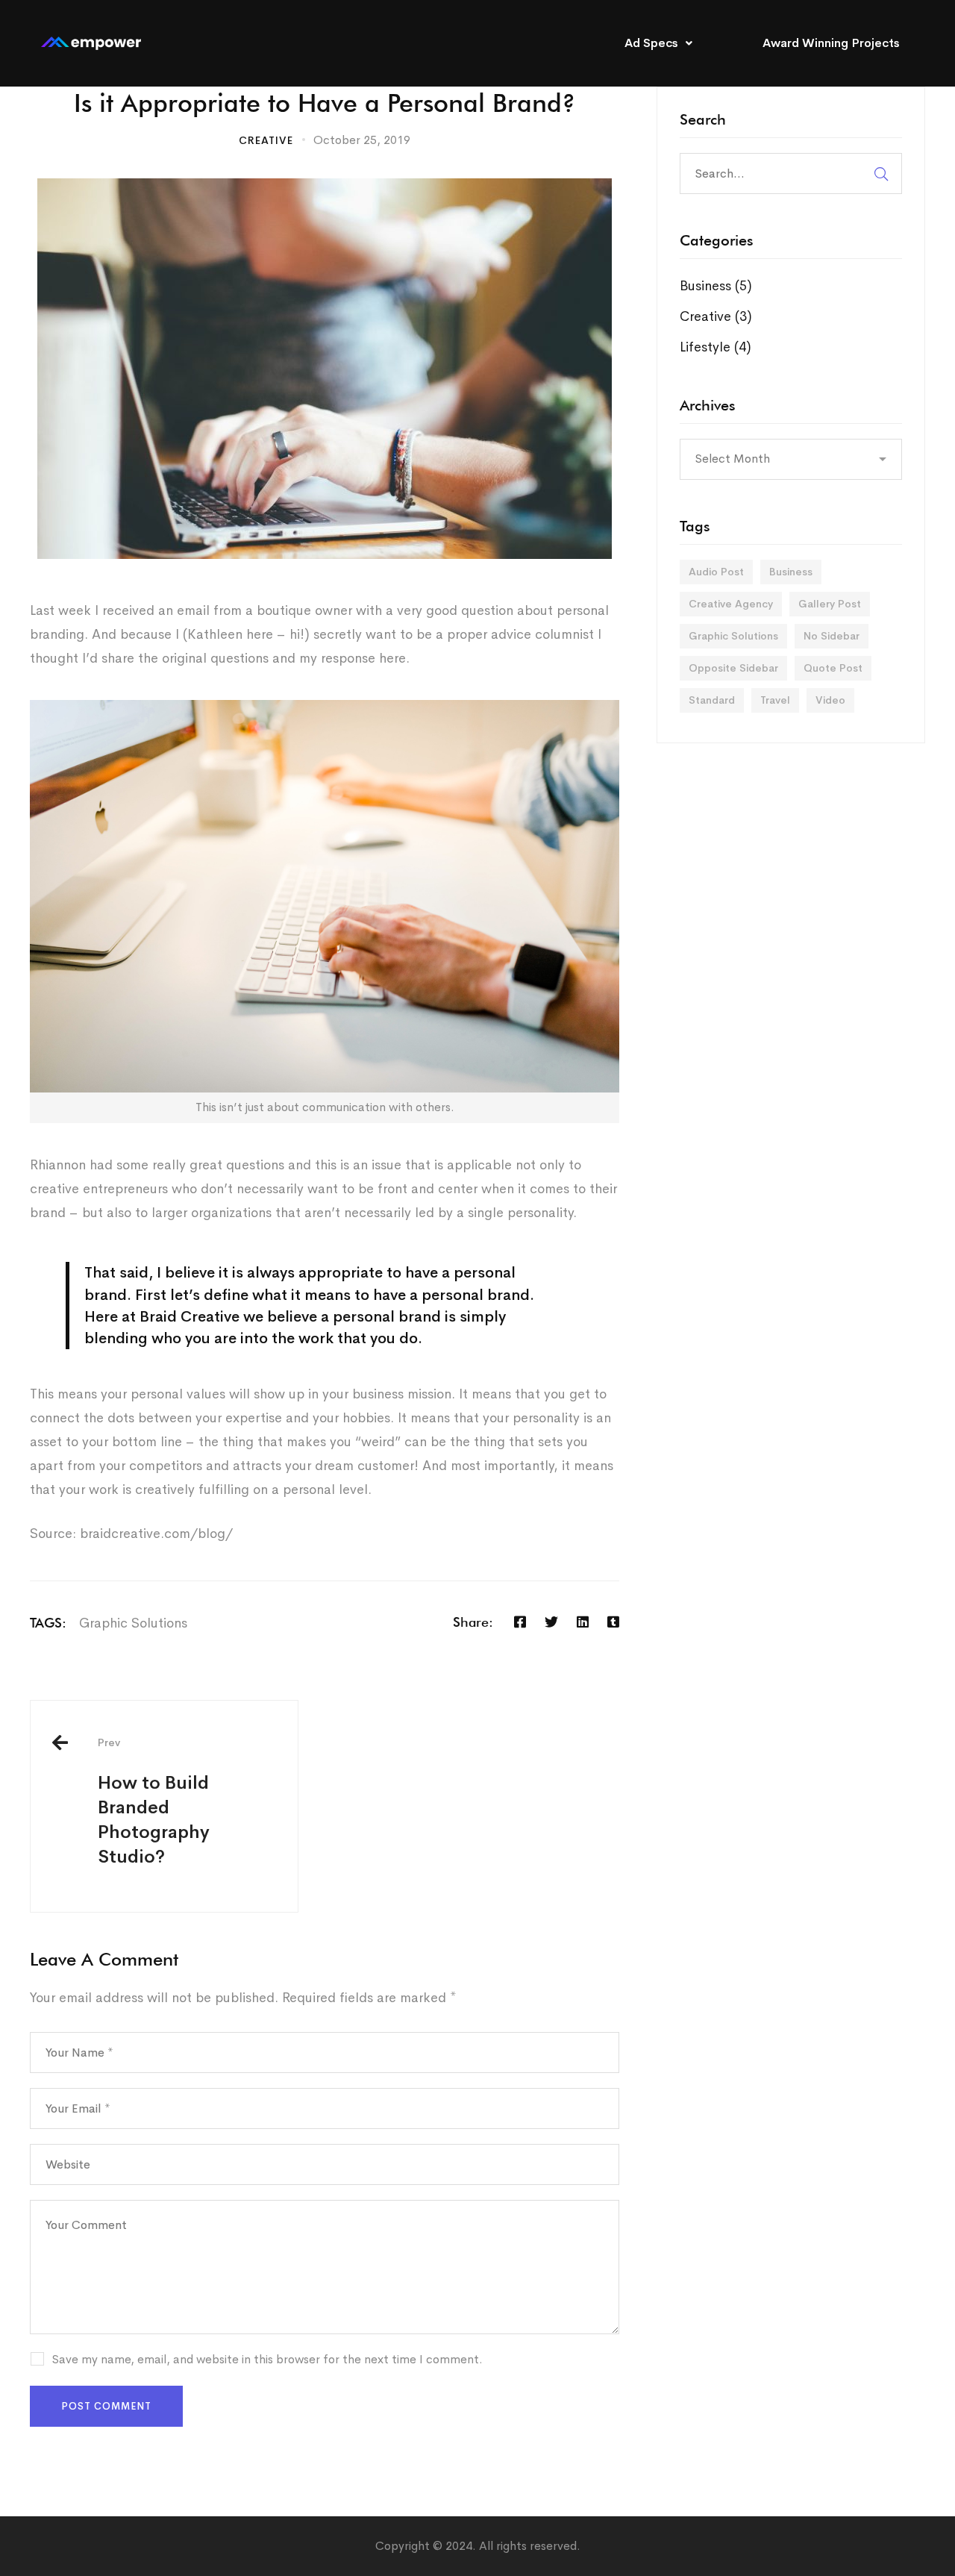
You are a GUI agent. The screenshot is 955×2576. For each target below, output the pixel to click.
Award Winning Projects (831, 43)
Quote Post (833, 668)
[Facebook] (520, 1622)
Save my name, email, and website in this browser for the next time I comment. (267, 2359)
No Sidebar (832, 636)
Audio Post (716, 572)
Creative (266, 140)
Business (716, 286)
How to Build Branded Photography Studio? (154, 1802)
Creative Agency (731, 604)
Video (830, 700)
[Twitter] (551, 1622)
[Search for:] (791, 173)
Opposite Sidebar (733, 668)
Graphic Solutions (133, 1623)
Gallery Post (830, 604)
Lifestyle (716, 347)
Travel (775, 700)
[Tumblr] (613, 1622)
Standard (712, 700)
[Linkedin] (583, 1622)
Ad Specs (651, 43)
